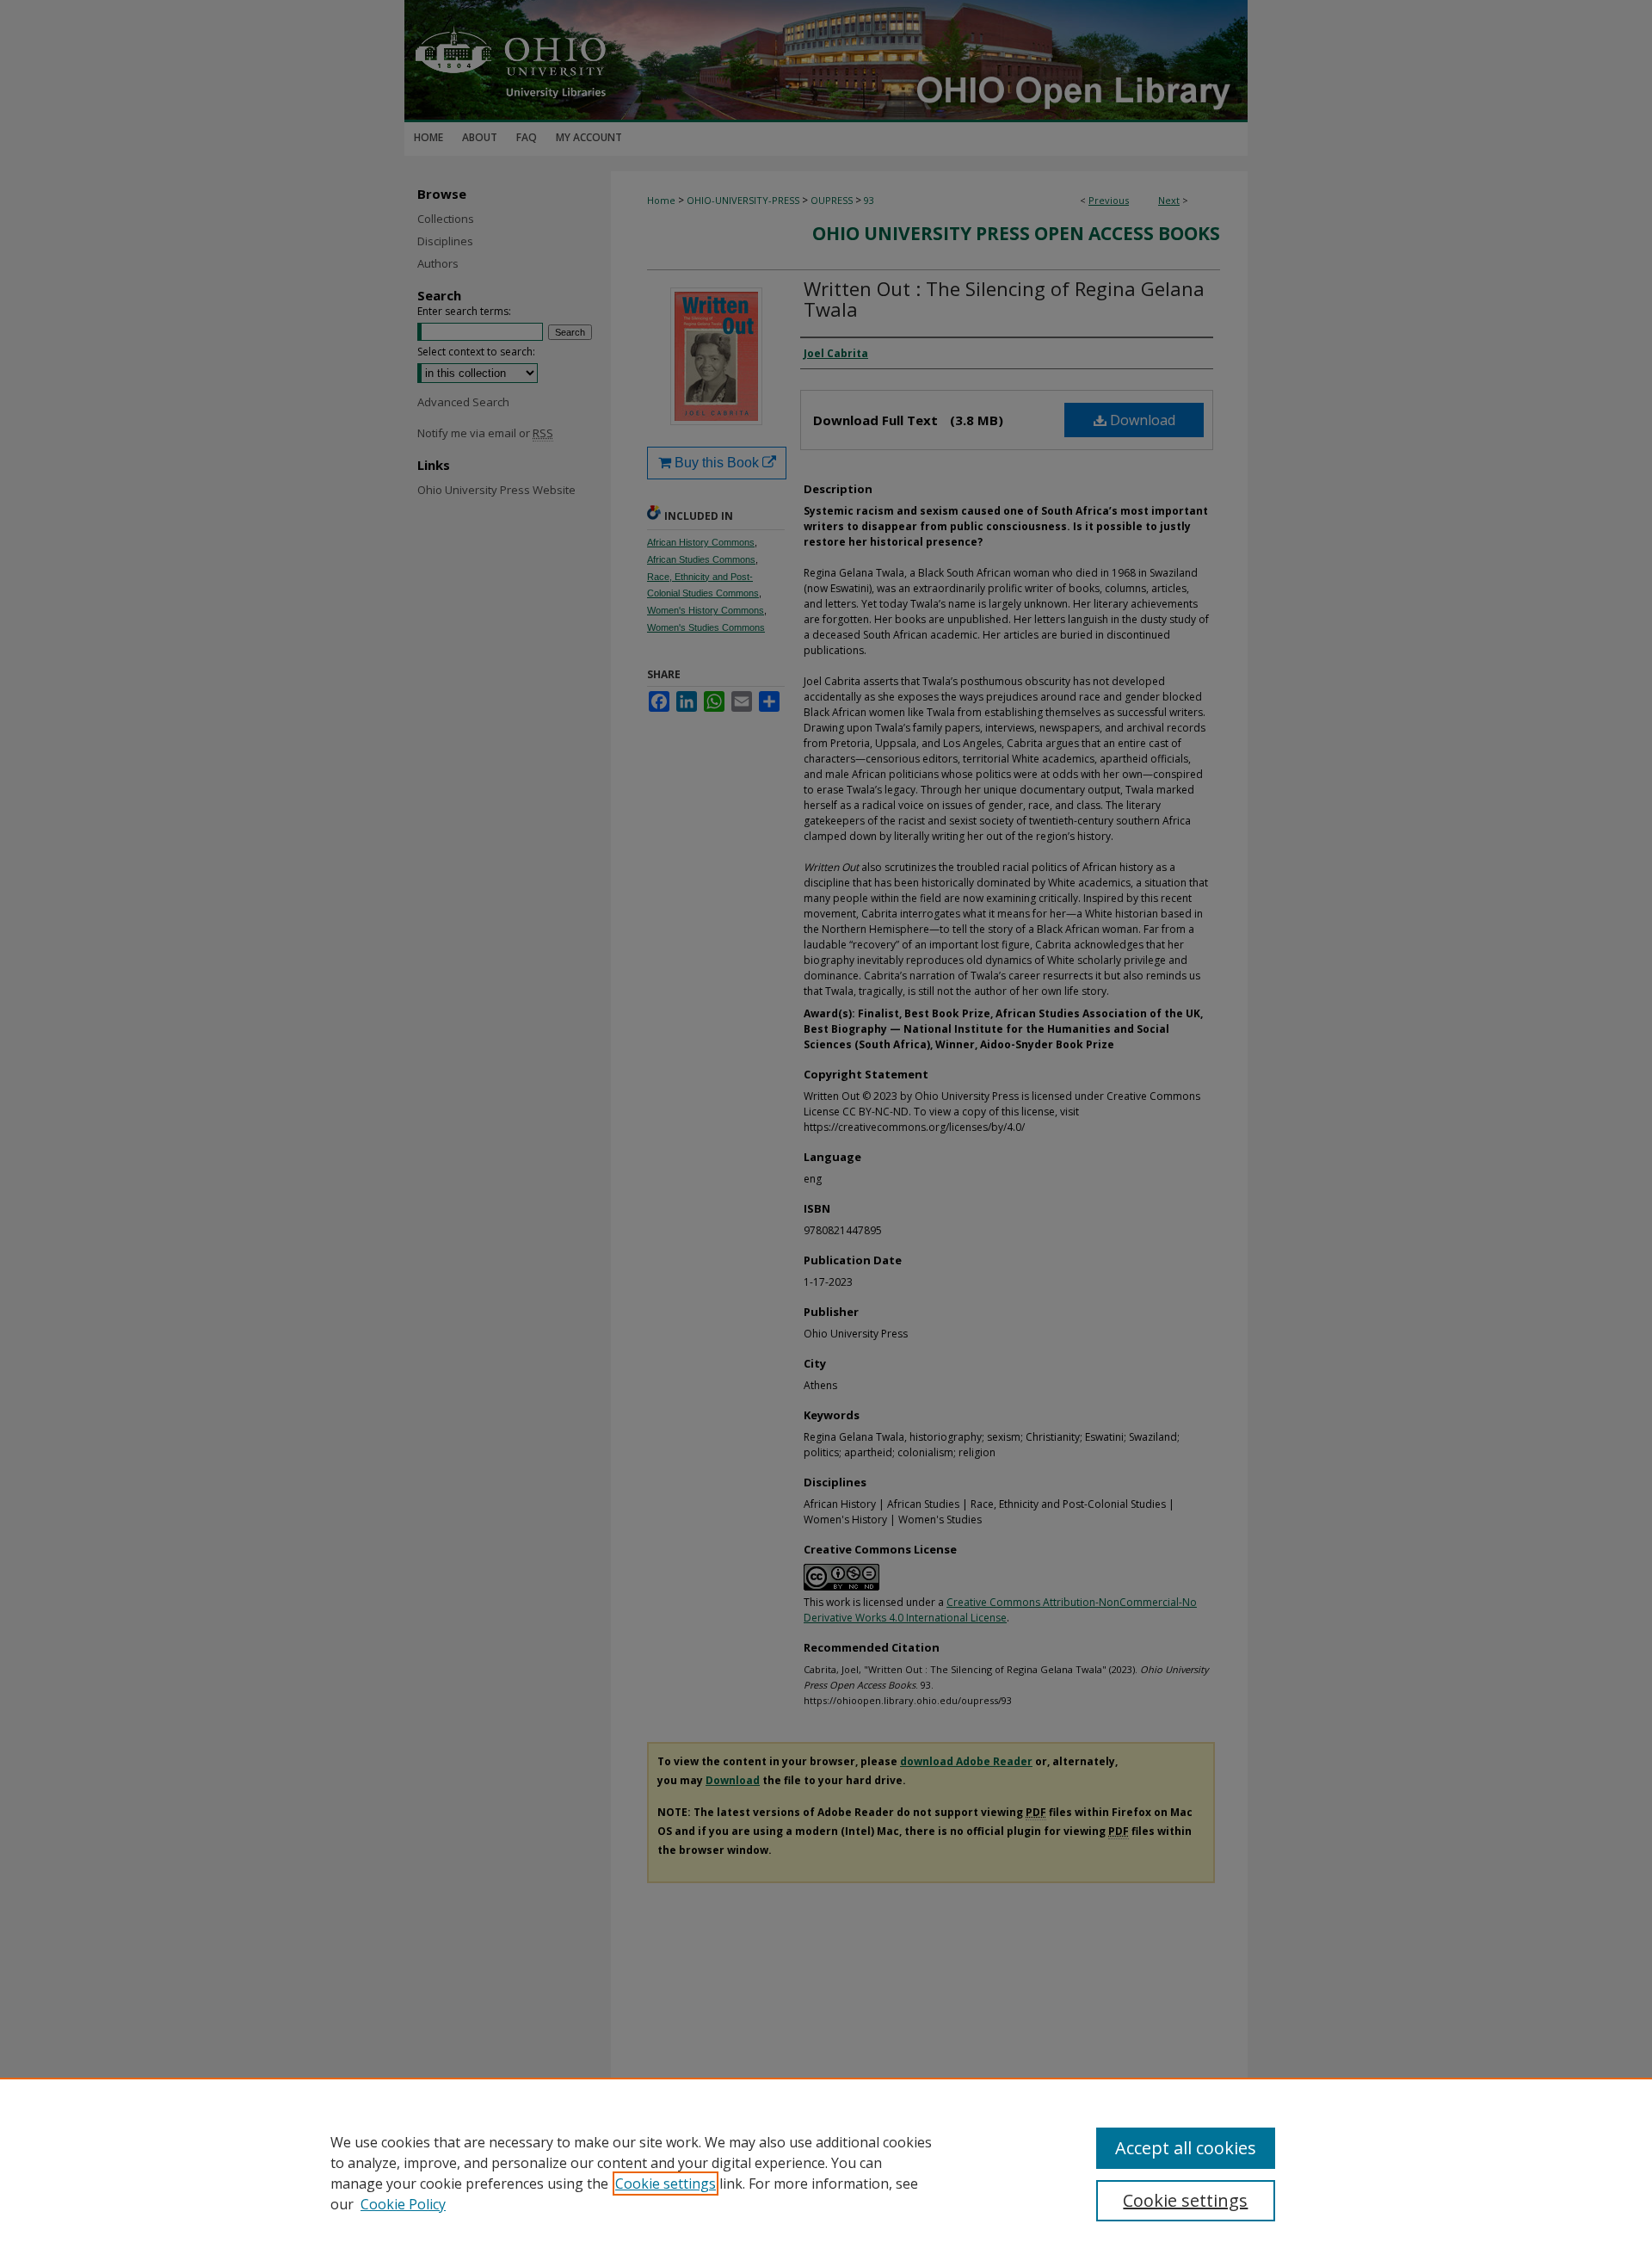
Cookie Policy (403, 2204)
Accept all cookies (1186, 2148)
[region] (826, 2172)
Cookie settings (666, 2184)
